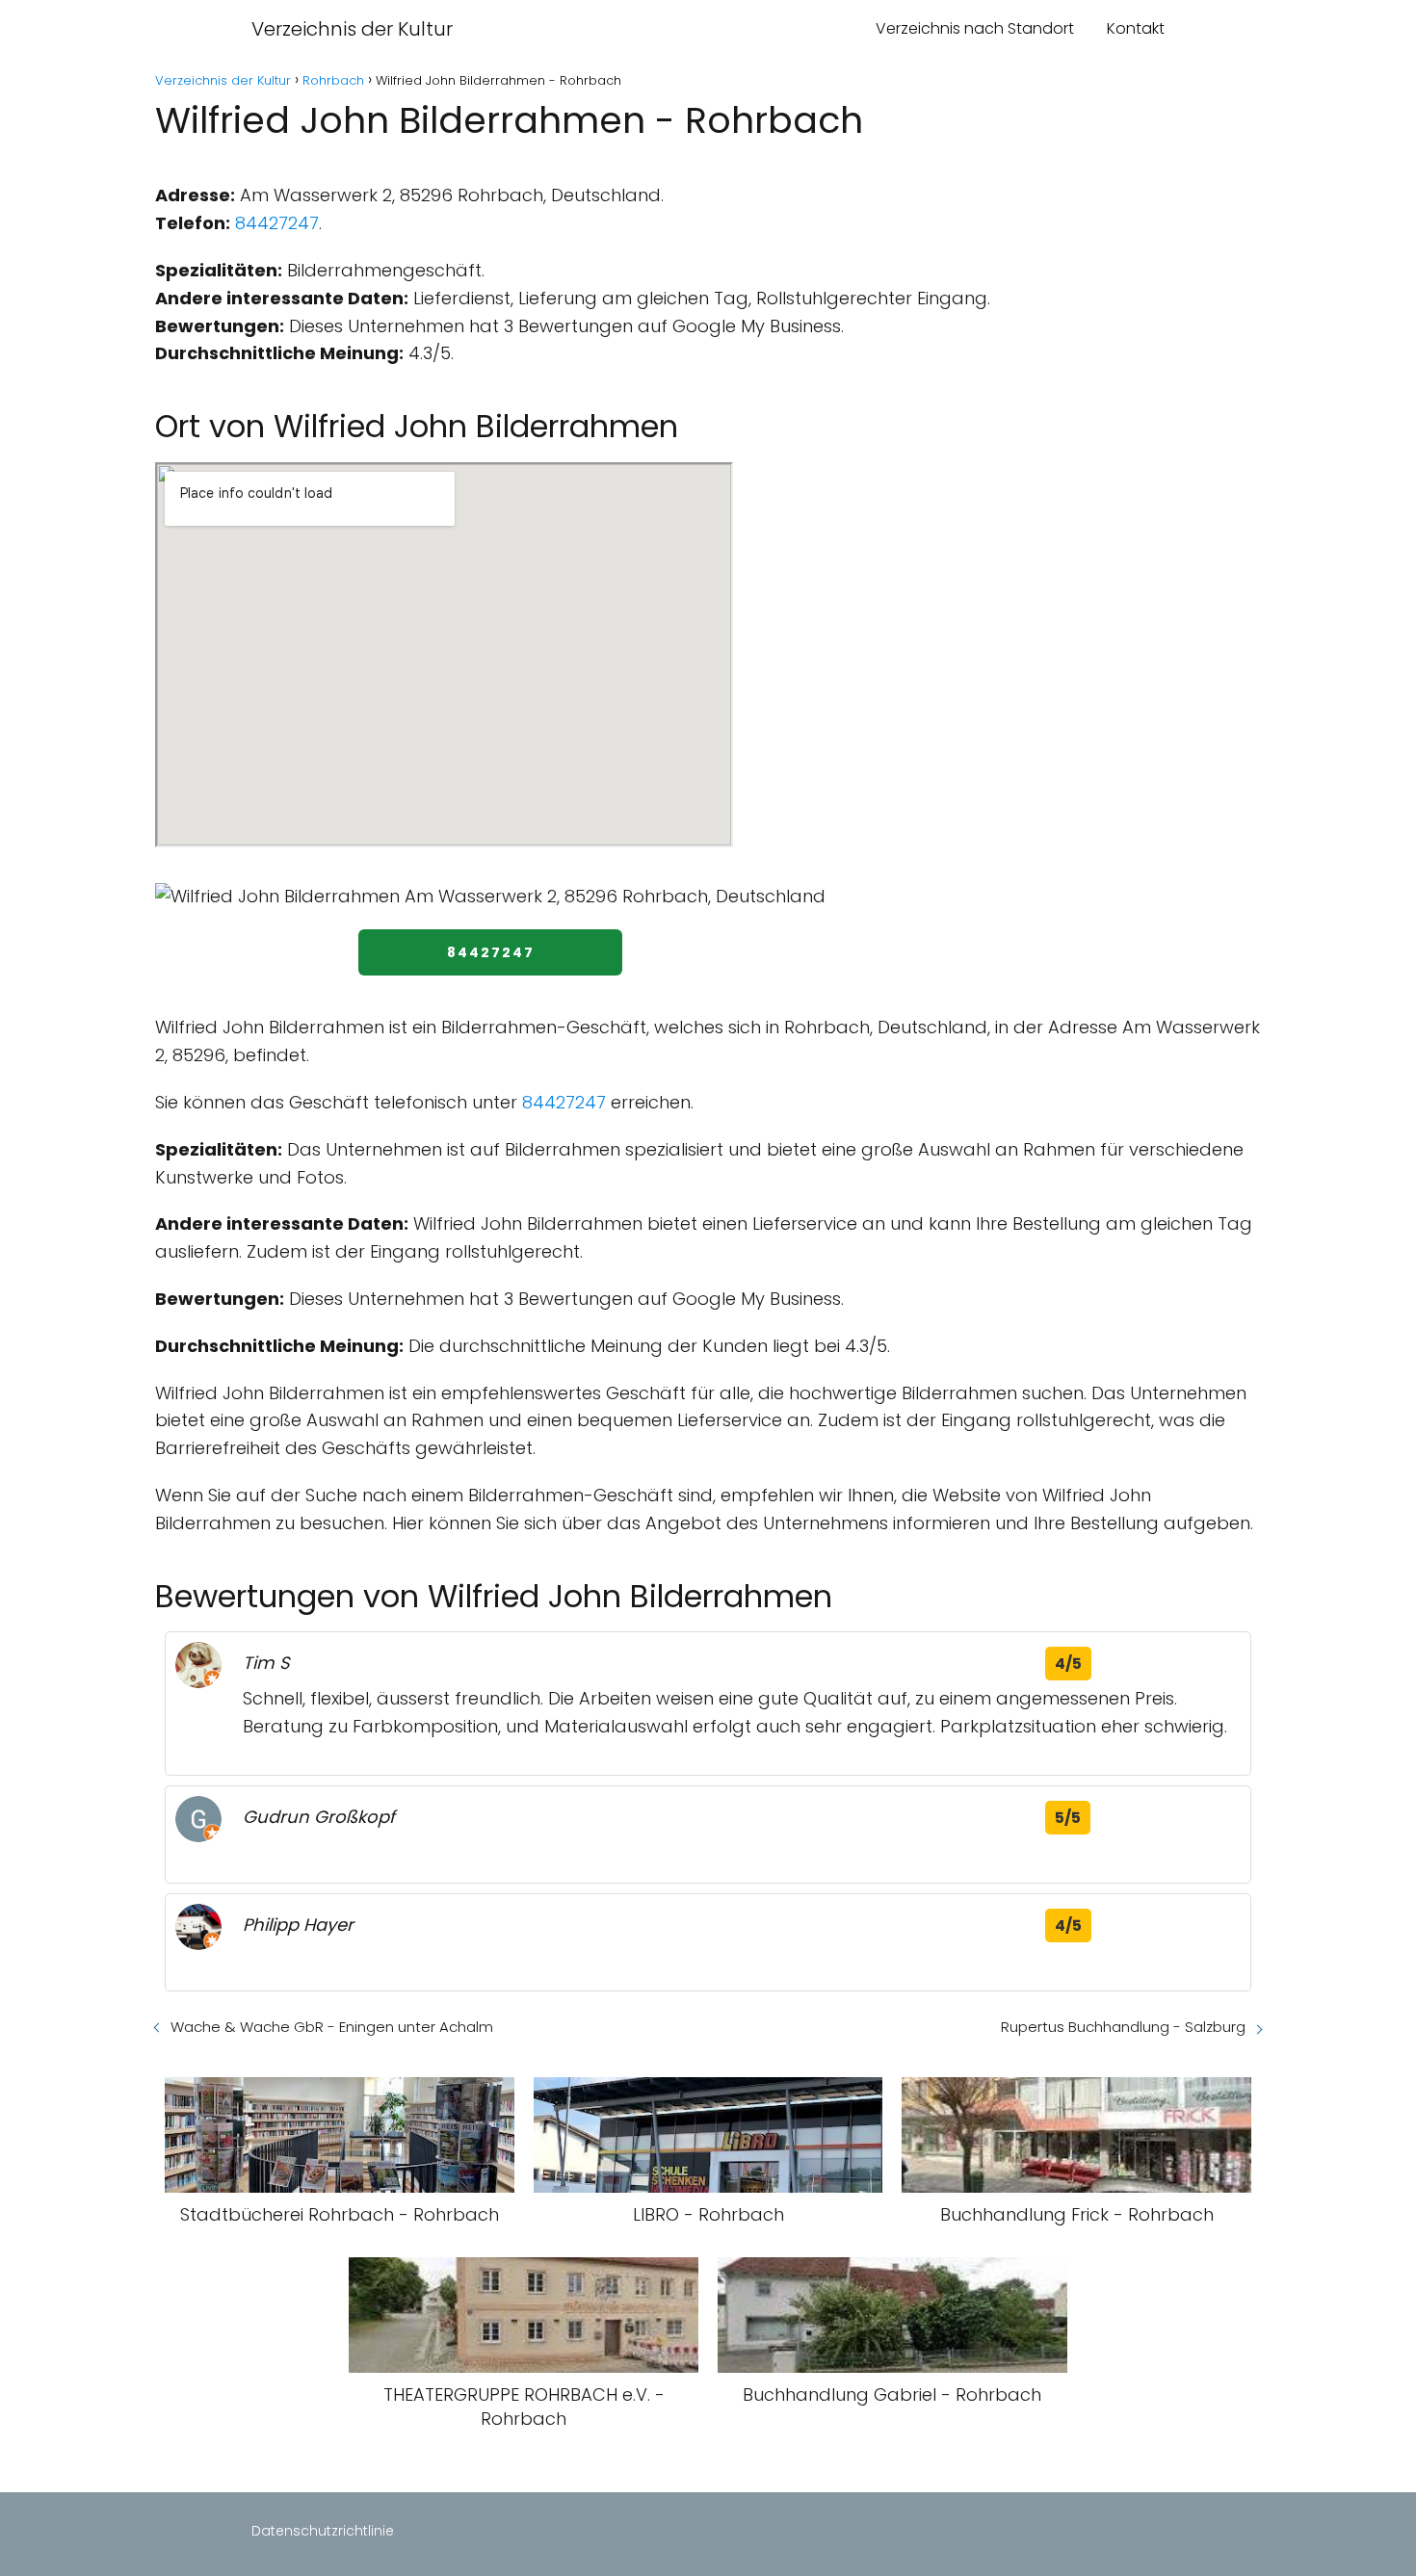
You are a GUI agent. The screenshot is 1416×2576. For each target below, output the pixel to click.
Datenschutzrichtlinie (323, 2531)
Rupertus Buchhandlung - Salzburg (1123, 2027)
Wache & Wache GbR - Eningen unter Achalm (332, 2027)
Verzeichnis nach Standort (975, 28)
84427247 (277, 223)
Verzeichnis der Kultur (352, 29)
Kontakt (1136, 28)
